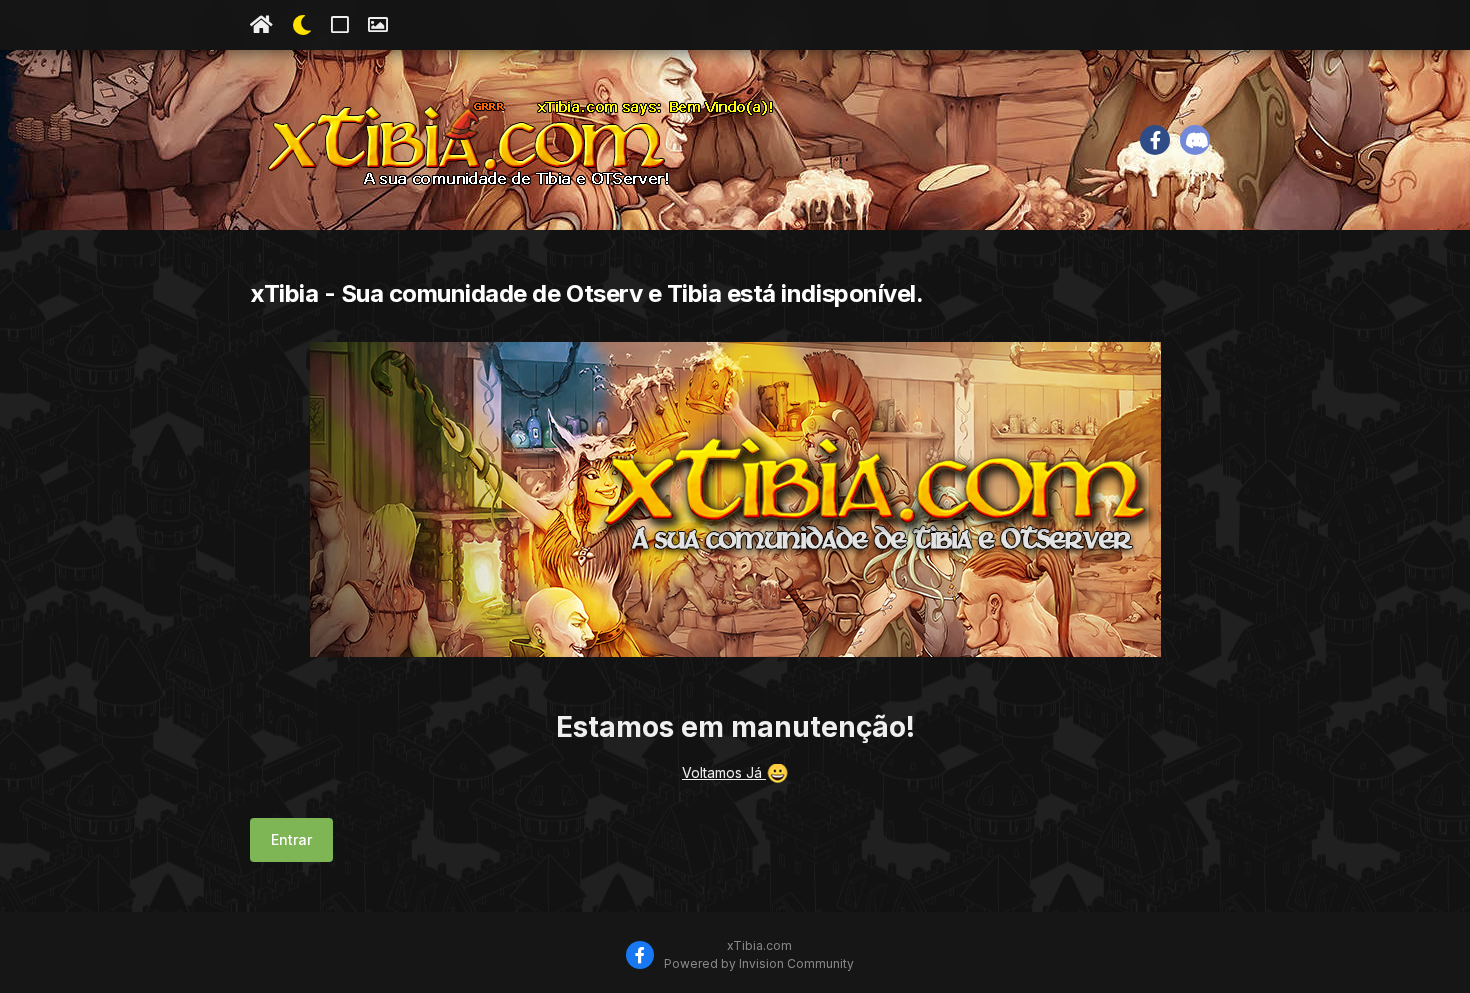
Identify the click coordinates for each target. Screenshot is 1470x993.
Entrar (291, 839)
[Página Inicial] (261, 25)
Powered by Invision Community (759, 963)
